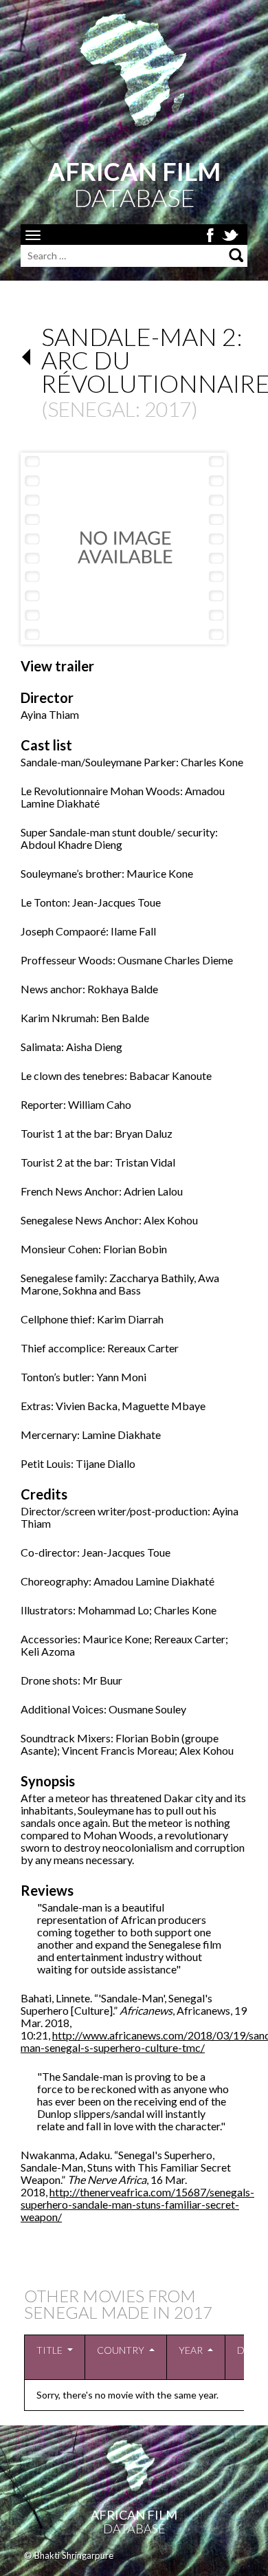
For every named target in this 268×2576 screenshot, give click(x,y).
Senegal (91, 409)
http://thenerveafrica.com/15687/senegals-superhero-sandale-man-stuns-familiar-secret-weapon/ (137, 2204)
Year (191, 2350)
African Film (134, 2515)
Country (121, 2350)
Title (49, 2350)
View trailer (57, 666)
